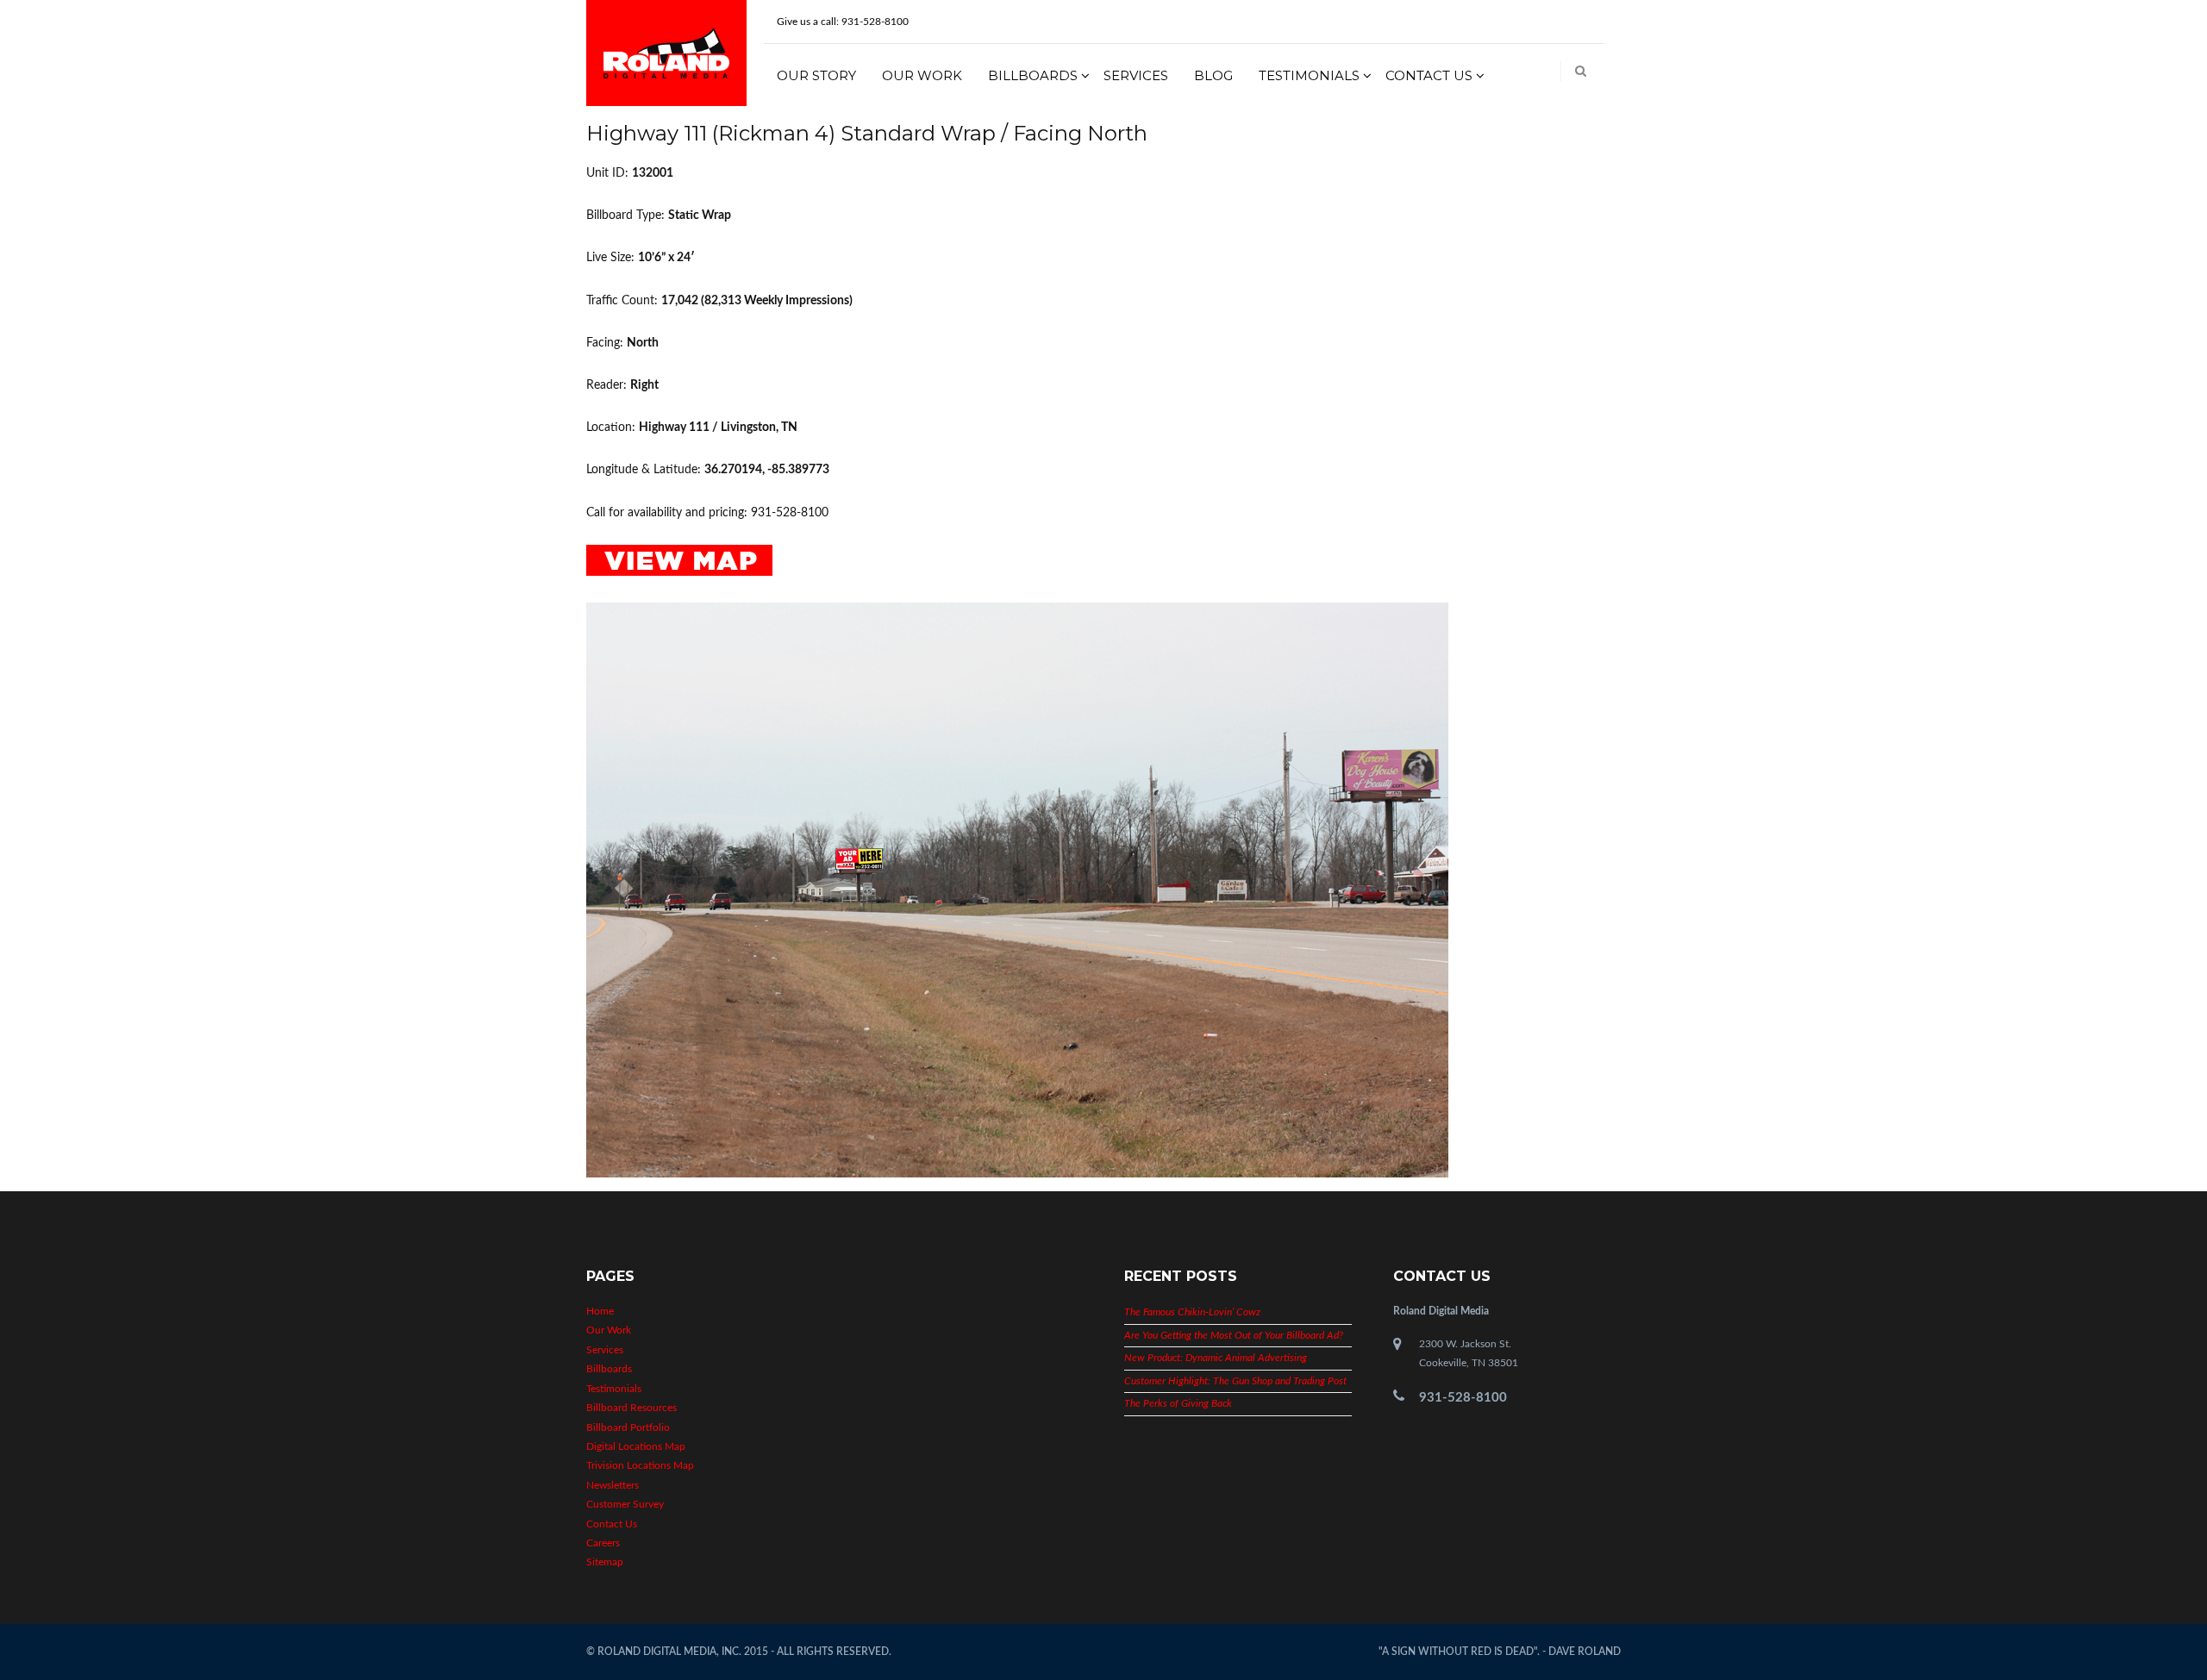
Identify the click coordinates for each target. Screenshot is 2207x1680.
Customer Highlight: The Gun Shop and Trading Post (1235, 1381)
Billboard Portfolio (628, 1427)
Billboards (1033, 75)
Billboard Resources (631, 1408)
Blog (1213, 75)
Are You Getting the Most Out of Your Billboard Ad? (1234, 1335)
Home (600, 1311)
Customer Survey (625, 1504)
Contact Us (1429, 75)
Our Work (922, 75)
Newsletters (613, 1485)
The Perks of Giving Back (1178, 1403)
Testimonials (1309, 75)
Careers (603, 1543)
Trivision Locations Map (640, 1465)
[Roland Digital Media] (666, 53)
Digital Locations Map (636, 1446)
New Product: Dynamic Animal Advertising (1216, 1358)
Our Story (816, 75)
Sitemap (605, 1562)
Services (1136, 75)
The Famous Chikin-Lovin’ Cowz (1192, 1312)
